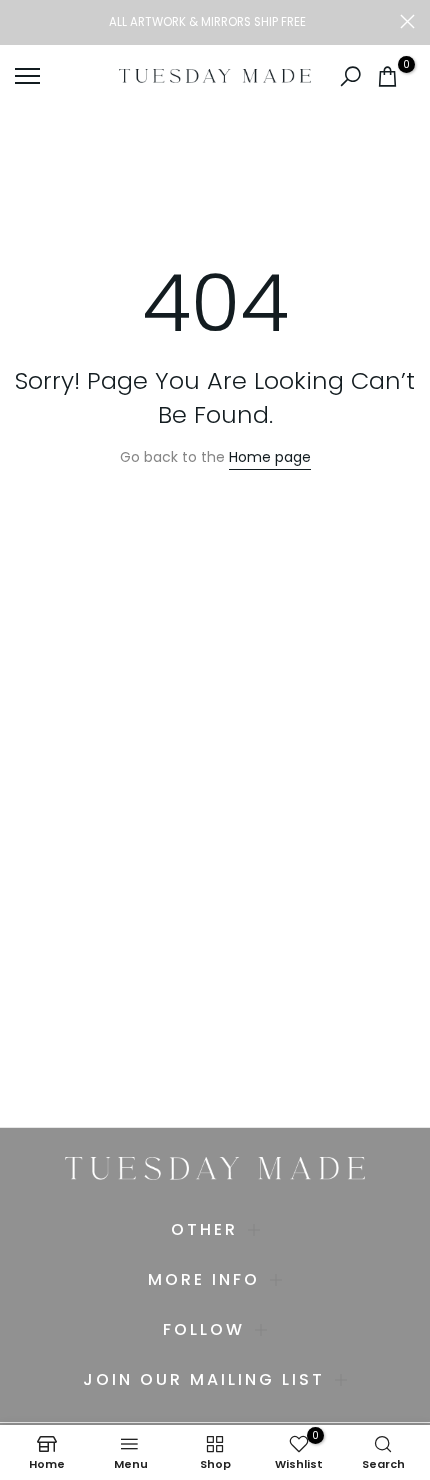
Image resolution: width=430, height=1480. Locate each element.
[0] (387, 76)
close (407, 21)
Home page (270, 457)
